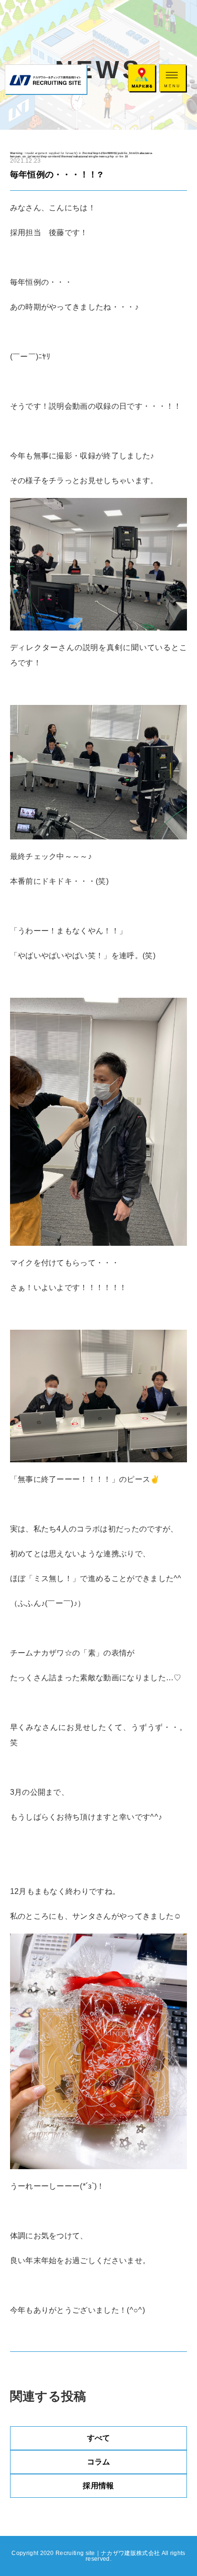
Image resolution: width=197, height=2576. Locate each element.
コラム (99, 2462)
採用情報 (98, 2486)
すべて (99, 2438)
